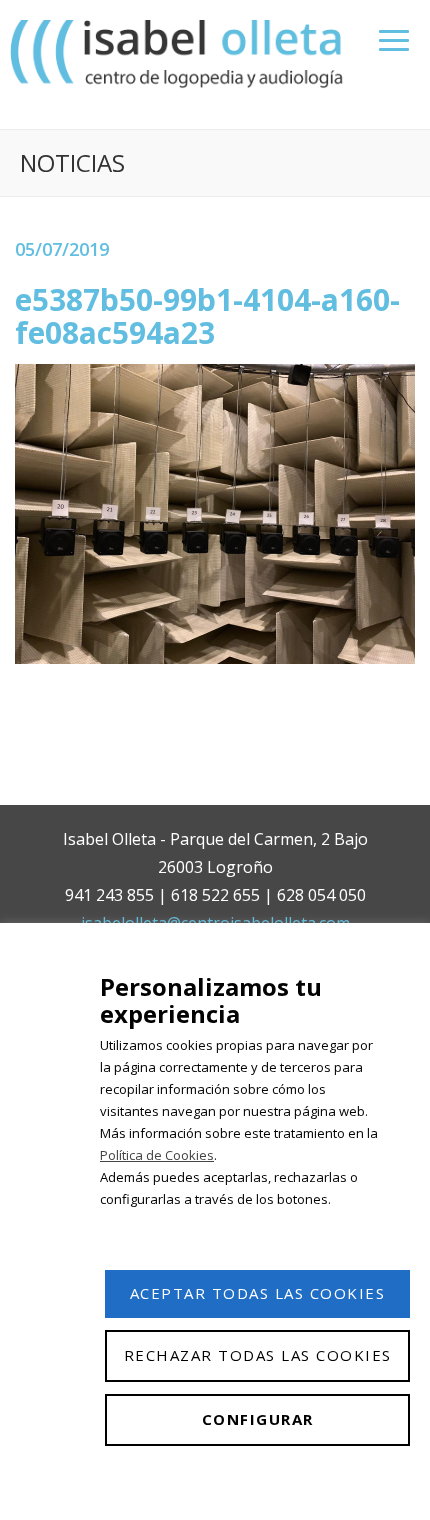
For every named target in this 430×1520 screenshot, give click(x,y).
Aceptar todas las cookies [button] (258, 1293)
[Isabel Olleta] (179, 52)
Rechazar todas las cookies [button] (258, 1355)
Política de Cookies (157, 1155)
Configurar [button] (258, 1419)
